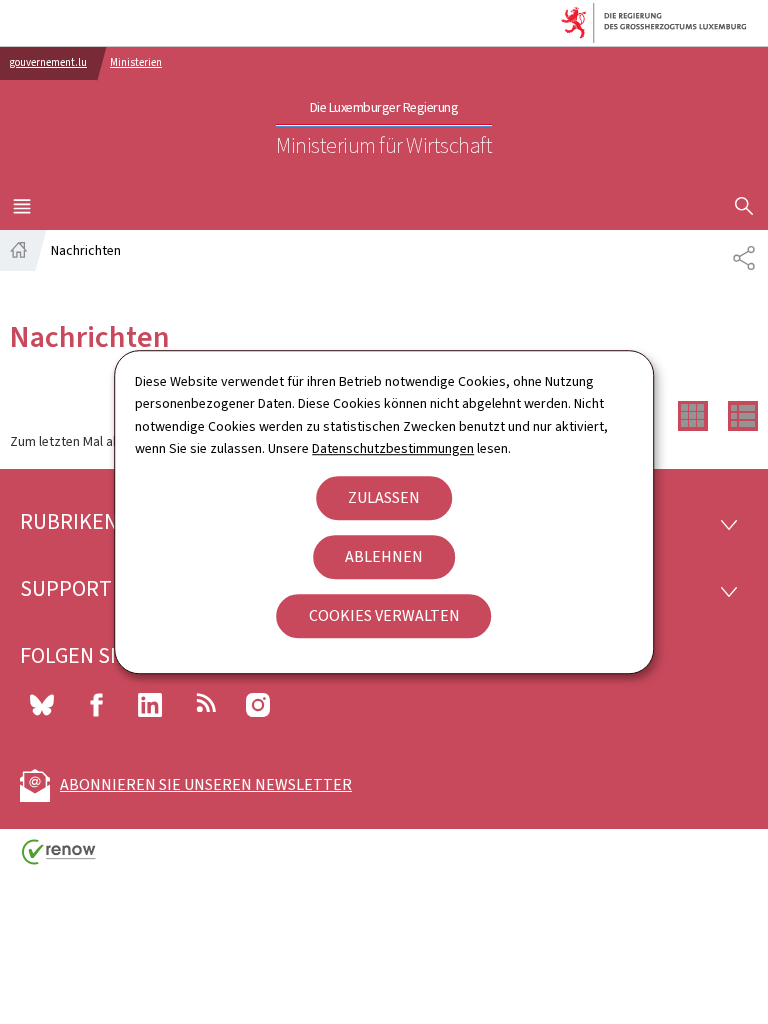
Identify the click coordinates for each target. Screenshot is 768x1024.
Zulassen (384, 497)
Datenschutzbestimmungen (393, 448)
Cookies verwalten (384, 615)
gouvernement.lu (48, 62)
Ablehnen (384, 556)
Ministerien (136, 62)
